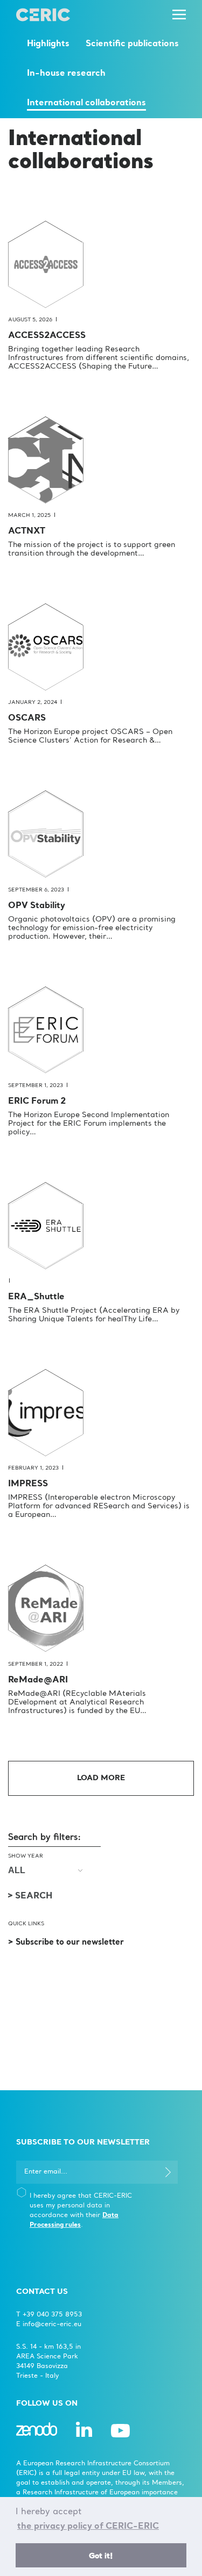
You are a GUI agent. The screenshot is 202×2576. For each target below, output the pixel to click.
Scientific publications (132, 44)
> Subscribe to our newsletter (66, 1943)
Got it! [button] (101, 2556)
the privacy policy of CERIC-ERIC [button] (88, 2527)
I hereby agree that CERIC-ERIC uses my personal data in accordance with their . (81, 2211)
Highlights (48, 44)
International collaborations (86, 103)
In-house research (66, 74)
